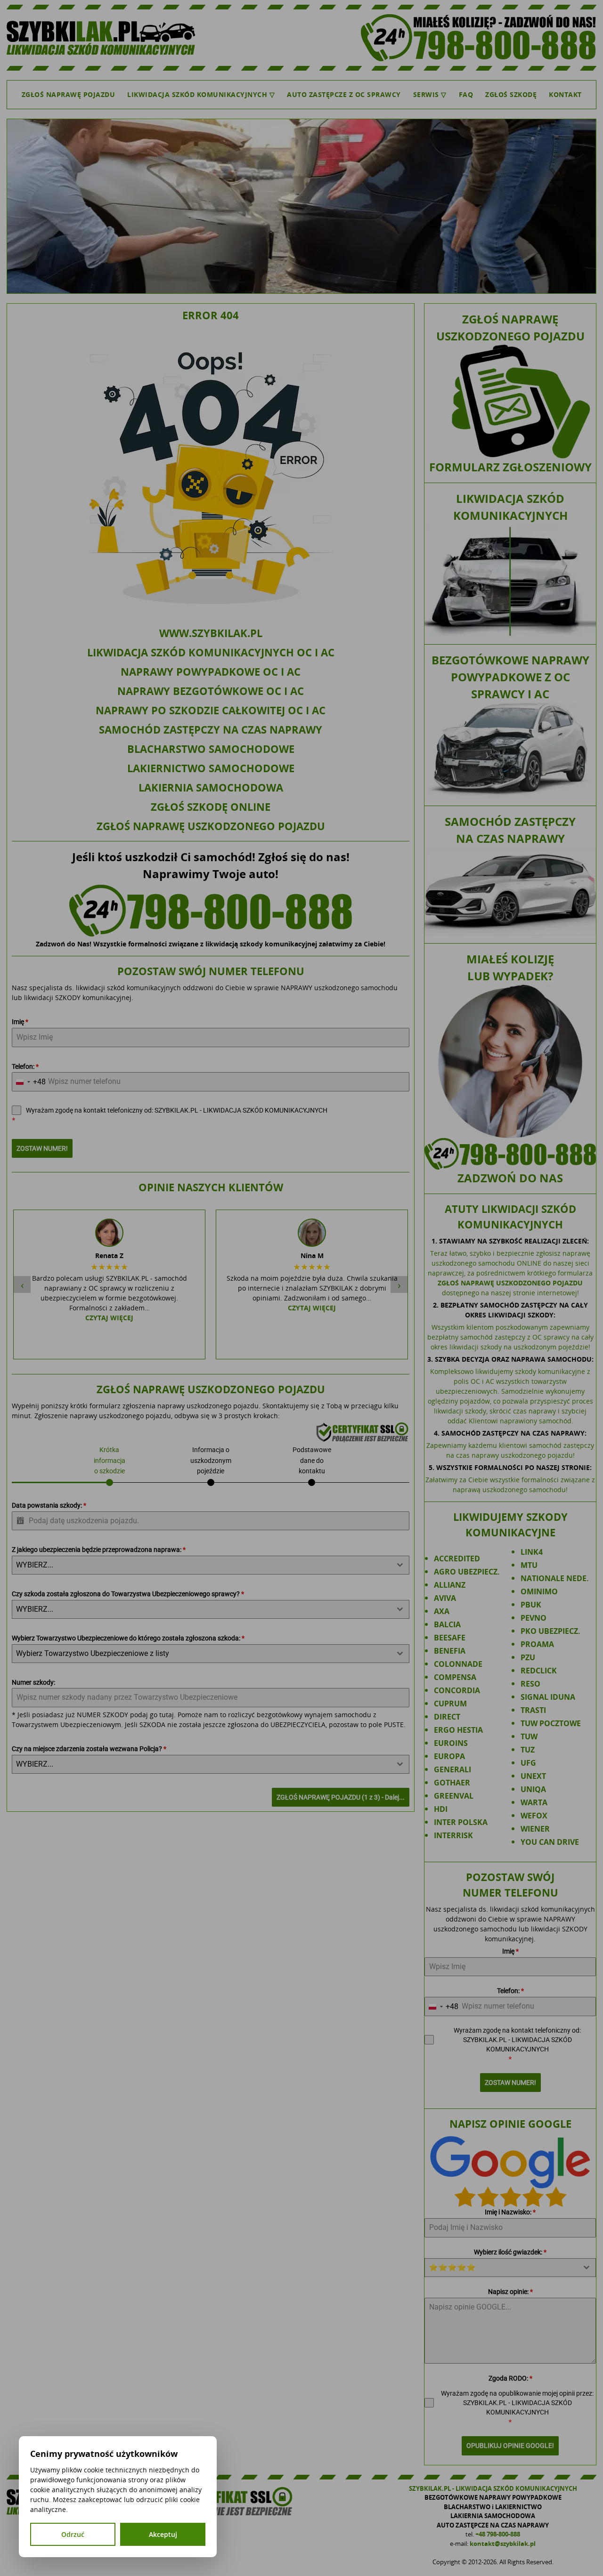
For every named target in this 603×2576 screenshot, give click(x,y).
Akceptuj (163, 2534)
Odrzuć (73, 2534)
